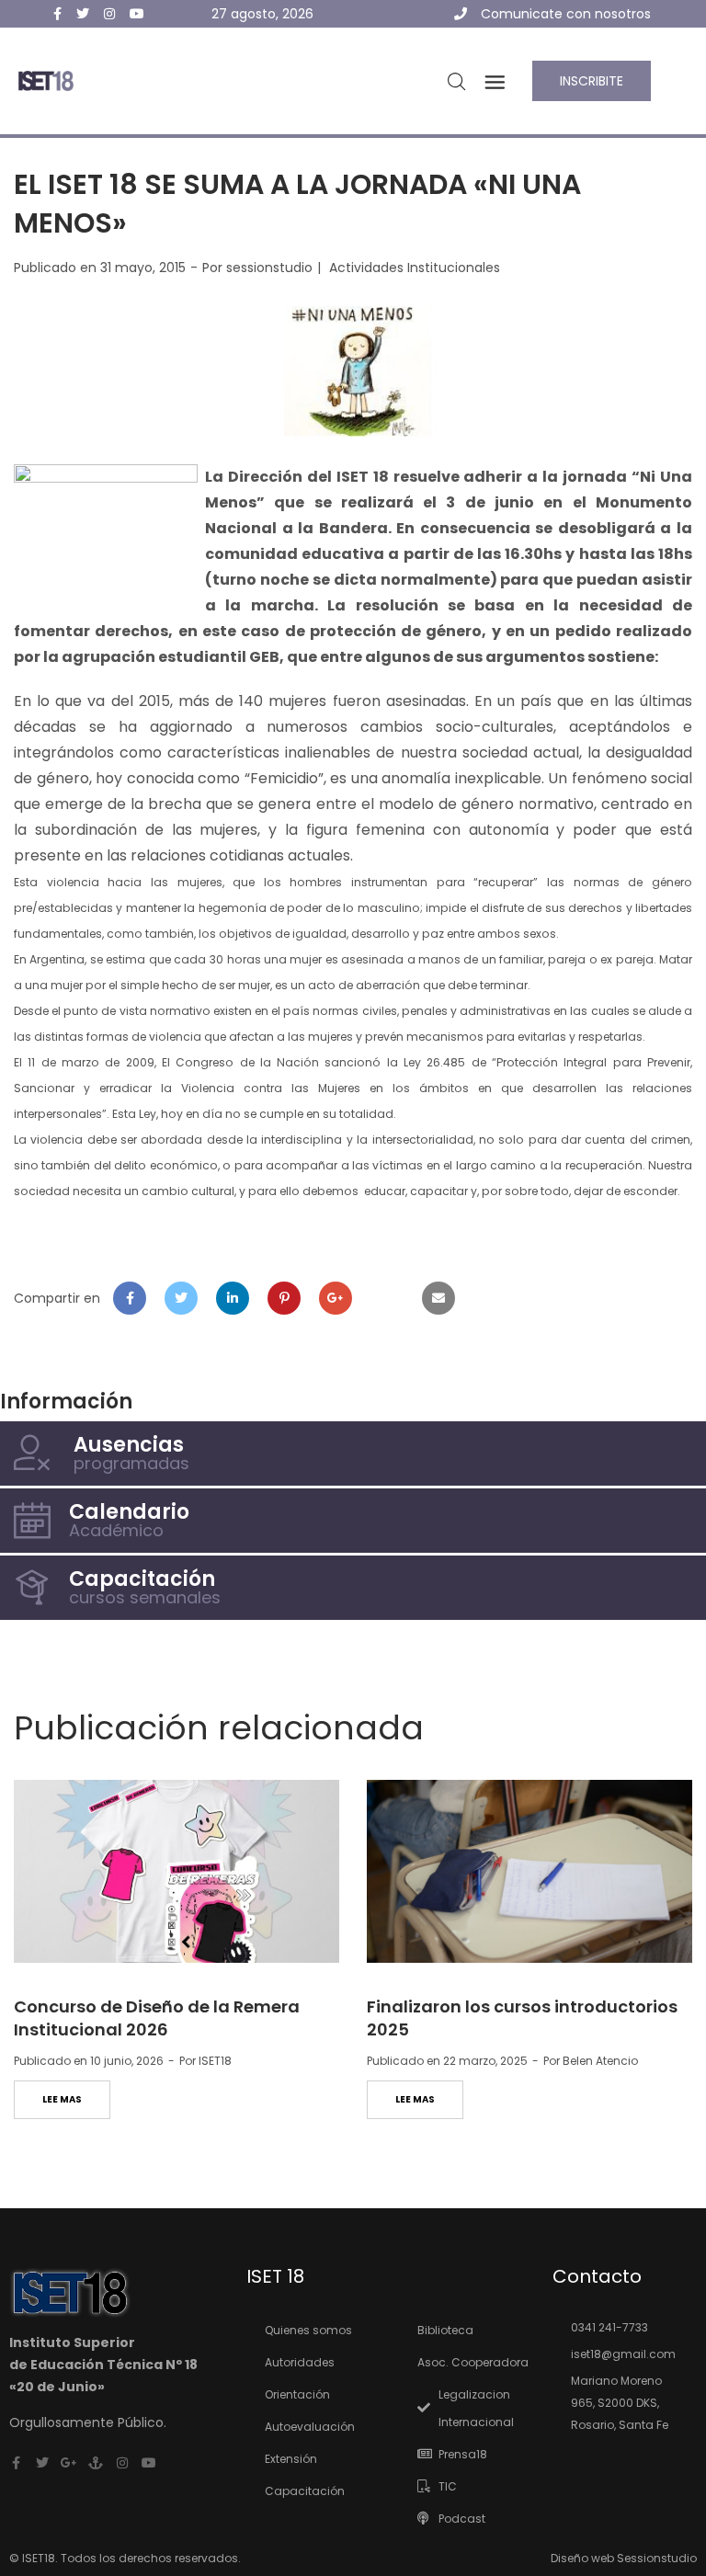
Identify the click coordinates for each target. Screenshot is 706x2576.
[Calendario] (32, 1521)
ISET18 (215, 2061)
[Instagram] (122, 2463)
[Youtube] (149, 2463)
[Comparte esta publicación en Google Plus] (336, 1298)
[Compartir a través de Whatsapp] (387, 1298)
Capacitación (142, 1579)
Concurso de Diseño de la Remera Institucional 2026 (157, 2018)
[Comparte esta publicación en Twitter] (181, 1298)
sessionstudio (269, 268)
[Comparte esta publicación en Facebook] (130, 1298)
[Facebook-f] (16, 2463)
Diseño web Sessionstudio (624, 2558)
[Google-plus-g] (69, 2463)
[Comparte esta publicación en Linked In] (233, 1298)
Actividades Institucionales (415, 268)
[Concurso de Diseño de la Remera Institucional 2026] (176, 1871)
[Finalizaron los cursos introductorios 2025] (529, 1871)
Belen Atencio (600, 2061)
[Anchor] (96, 2463)
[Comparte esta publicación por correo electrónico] (438, 1298)
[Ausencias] (32, 1453)
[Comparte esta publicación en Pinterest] (284, 1298)
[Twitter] (42, 2463)
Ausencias (129, 1445)
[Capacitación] (32, 1588)
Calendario (129, 1512)
